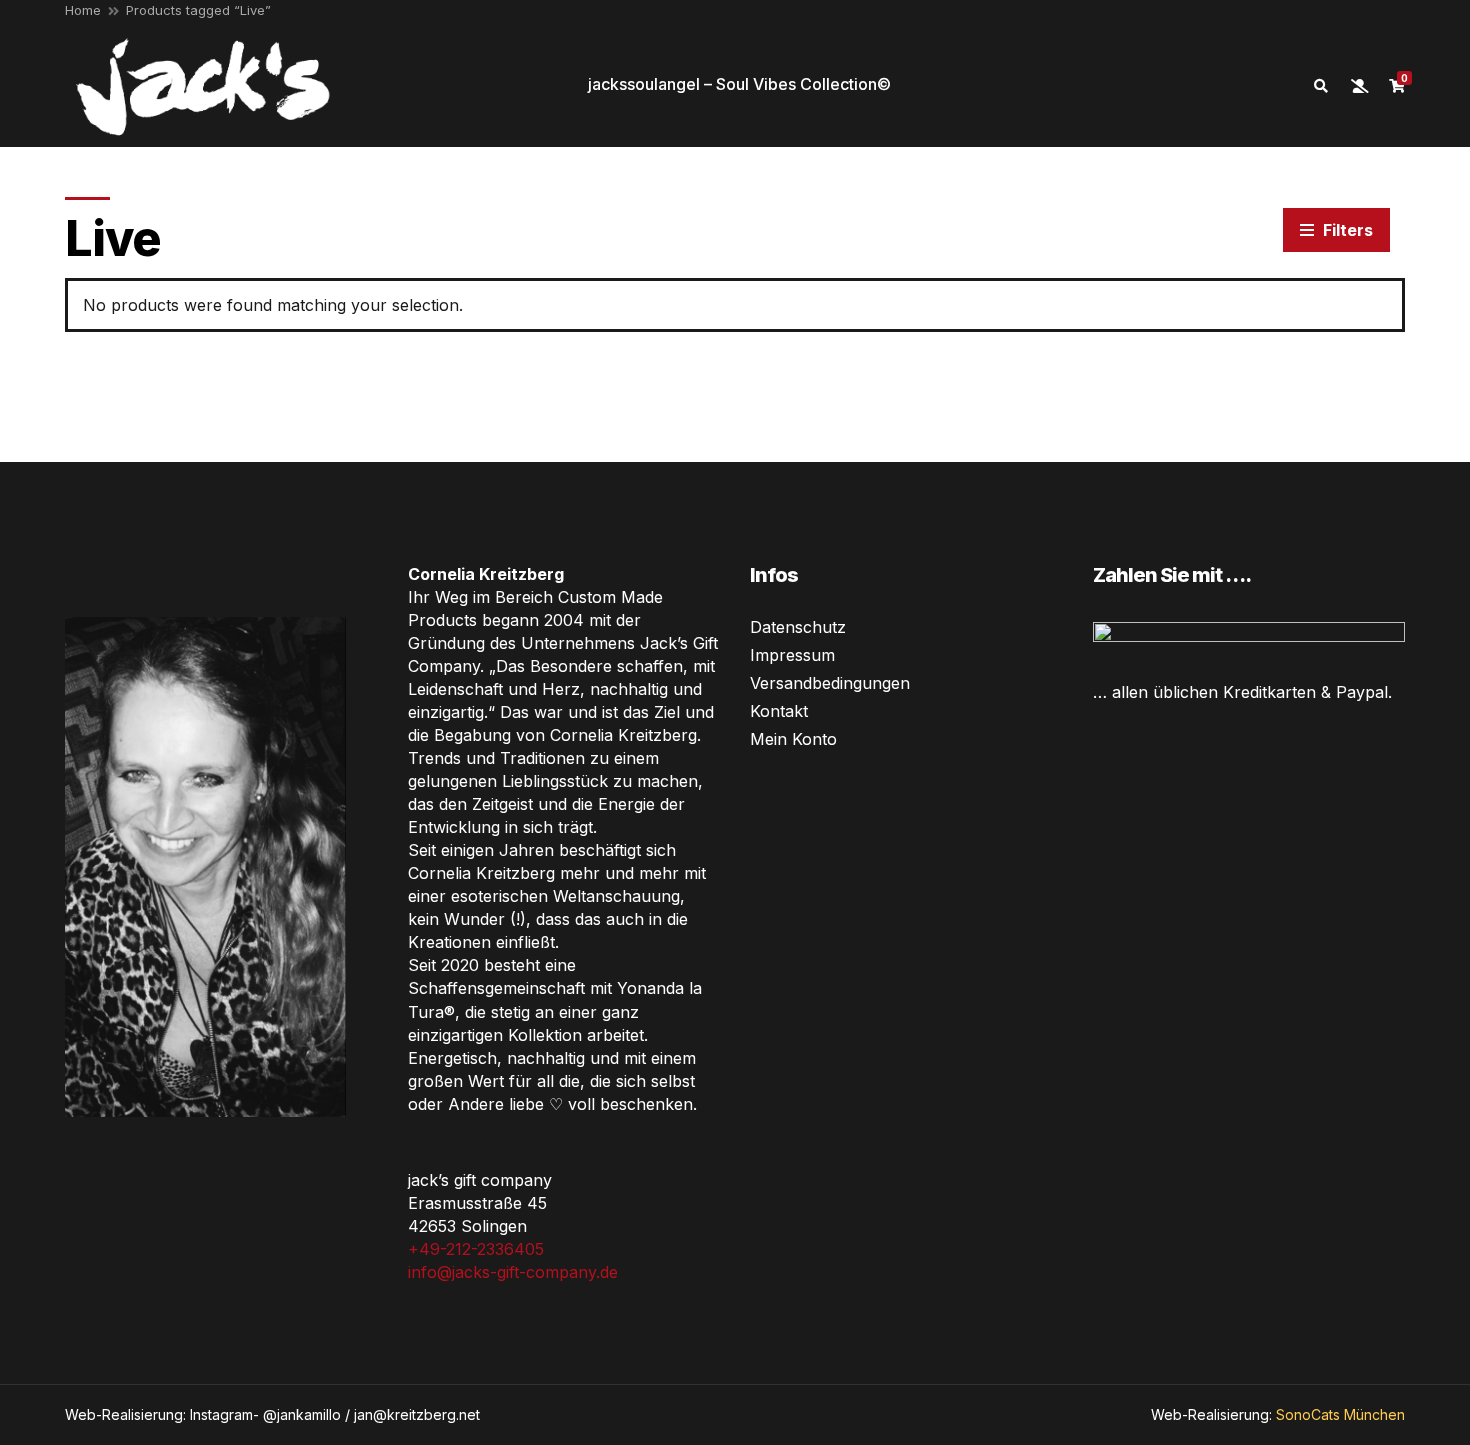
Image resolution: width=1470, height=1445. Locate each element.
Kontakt (779, 711)
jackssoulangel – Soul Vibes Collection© (739, 84)
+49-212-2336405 (476, 1249)
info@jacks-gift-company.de (513, 1272)
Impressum (792, 655)
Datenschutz (798, 627)
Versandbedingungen (830, 683)
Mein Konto (793, 739)
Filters (1346, 230)
